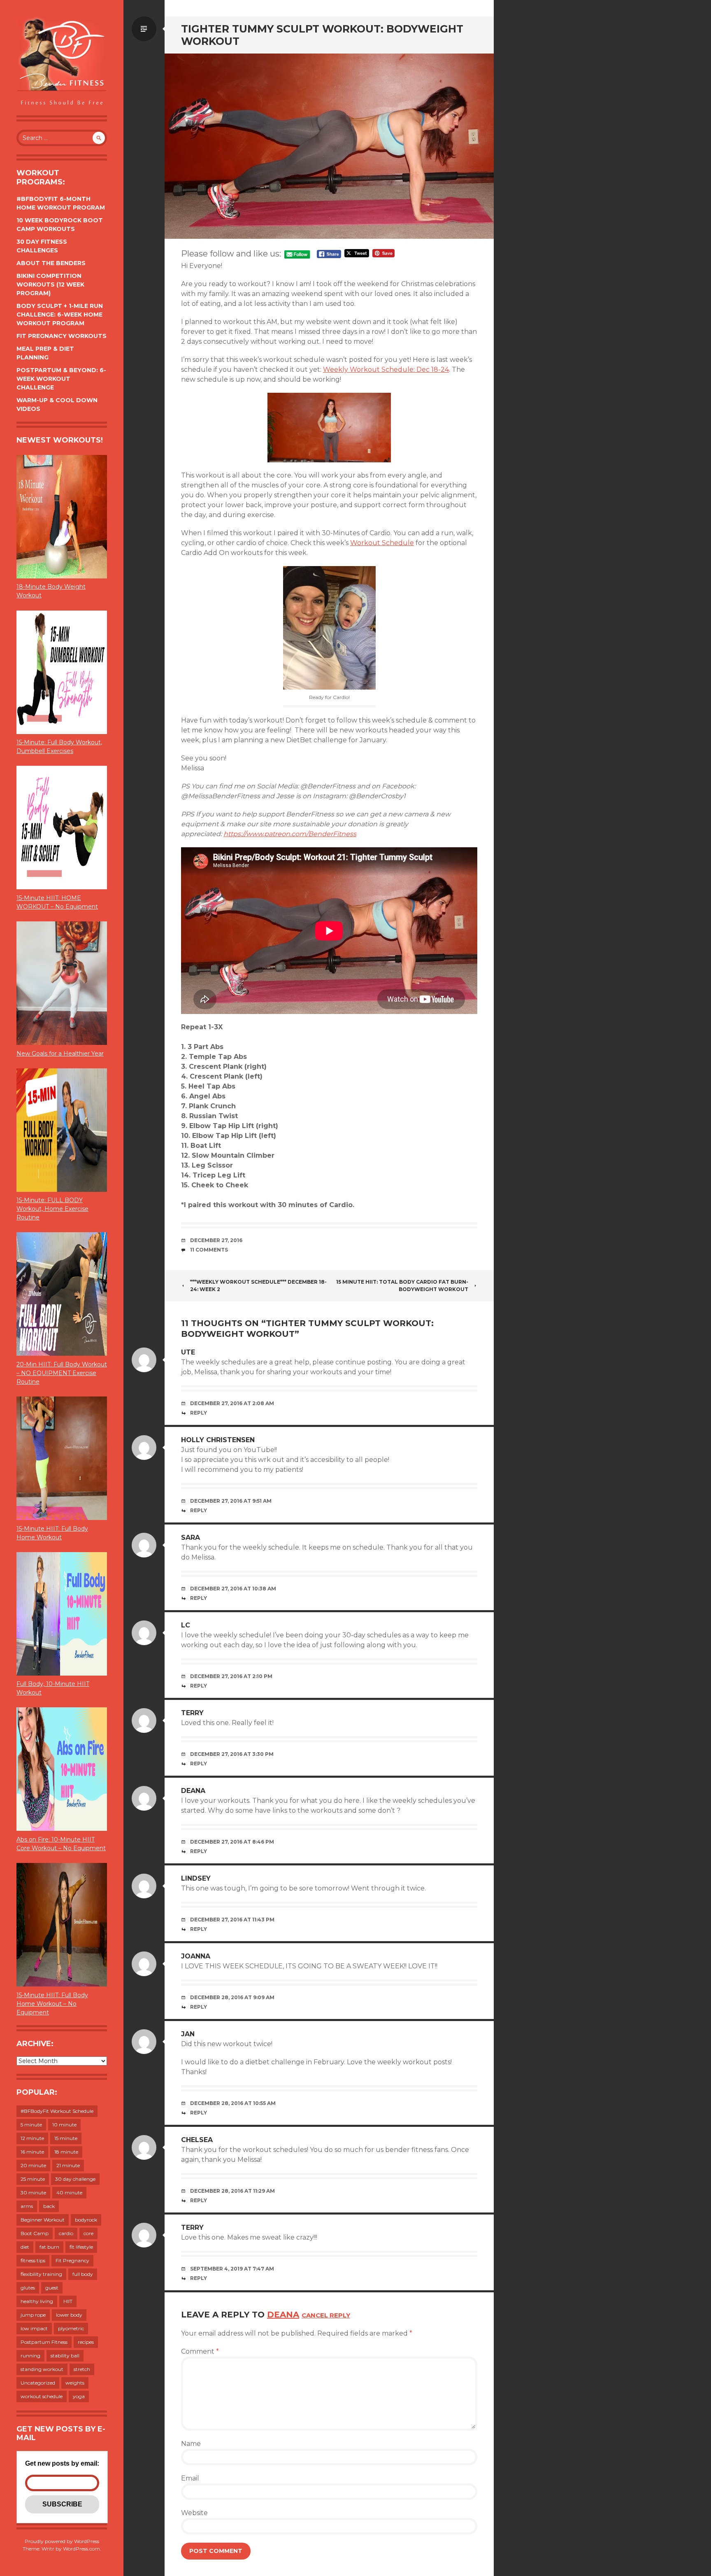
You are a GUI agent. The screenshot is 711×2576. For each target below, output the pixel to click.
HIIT (68, 2301)
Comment (200, 2351)
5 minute (31, 2125)
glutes (28, 2288)
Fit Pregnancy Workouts (62, 336)
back (49, 2206)
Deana (283, 2315)
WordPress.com (81, 2549)
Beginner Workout (43, 2220)
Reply (199, 1413)
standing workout (42, 2369)
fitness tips (33, 2260)
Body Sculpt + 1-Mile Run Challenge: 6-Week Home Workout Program (60, 315)
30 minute (33, 2193)
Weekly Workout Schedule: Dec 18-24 (386, 369)
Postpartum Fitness (44, 2342)
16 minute (32, 2152)
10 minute (64, 2125)
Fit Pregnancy (72, 2260)
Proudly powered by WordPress (62, 2541)
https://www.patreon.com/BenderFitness (290, 834)
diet (25, 2247)
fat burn (49, 2247)
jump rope (33, 2315)
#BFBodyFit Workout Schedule (57, 2111)
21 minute (68, 2165)
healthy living (37, 2301)
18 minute (66, 2152)
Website (194, 2513)
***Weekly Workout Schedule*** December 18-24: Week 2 (258, 1286)
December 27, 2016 (216, 1240)
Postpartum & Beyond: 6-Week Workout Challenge (61, 379)
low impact (34, 2328)
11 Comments (209, 1250)
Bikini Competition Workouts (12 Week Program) (50, 284)
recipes (86, 2342)
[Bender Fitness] (62, 62)
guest (52, 2288)
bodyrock (86, 2220)
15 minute (66, 2138)
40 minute (69, 2193)
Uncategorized (38, 2383)
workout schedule (42, 2396)
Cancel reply (326, 2315)
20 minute (33, 2165)
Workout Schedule (382, 543)
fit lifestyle (81, 2247)
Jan (188, 2034)
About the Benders (51, 263)
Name (191, 2444)
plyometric (71, 2328)
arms (27, 2206)
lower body (69, 2315)
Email (190, 2478)
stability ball (65, 2356)
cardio (66, 2233)
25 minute (33, 2179)
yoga (79, 2396)
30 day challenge (75, 2179)
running (30, 2356)
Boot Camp (35, 2233)
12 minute (32, 2138)
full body (83, 2274)
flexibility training (41, 2274)
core (88, 2233)
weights (75, 2383)
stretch (82, 2369)
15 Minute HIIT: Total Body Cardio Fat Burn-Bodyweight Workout (402, 1286)
